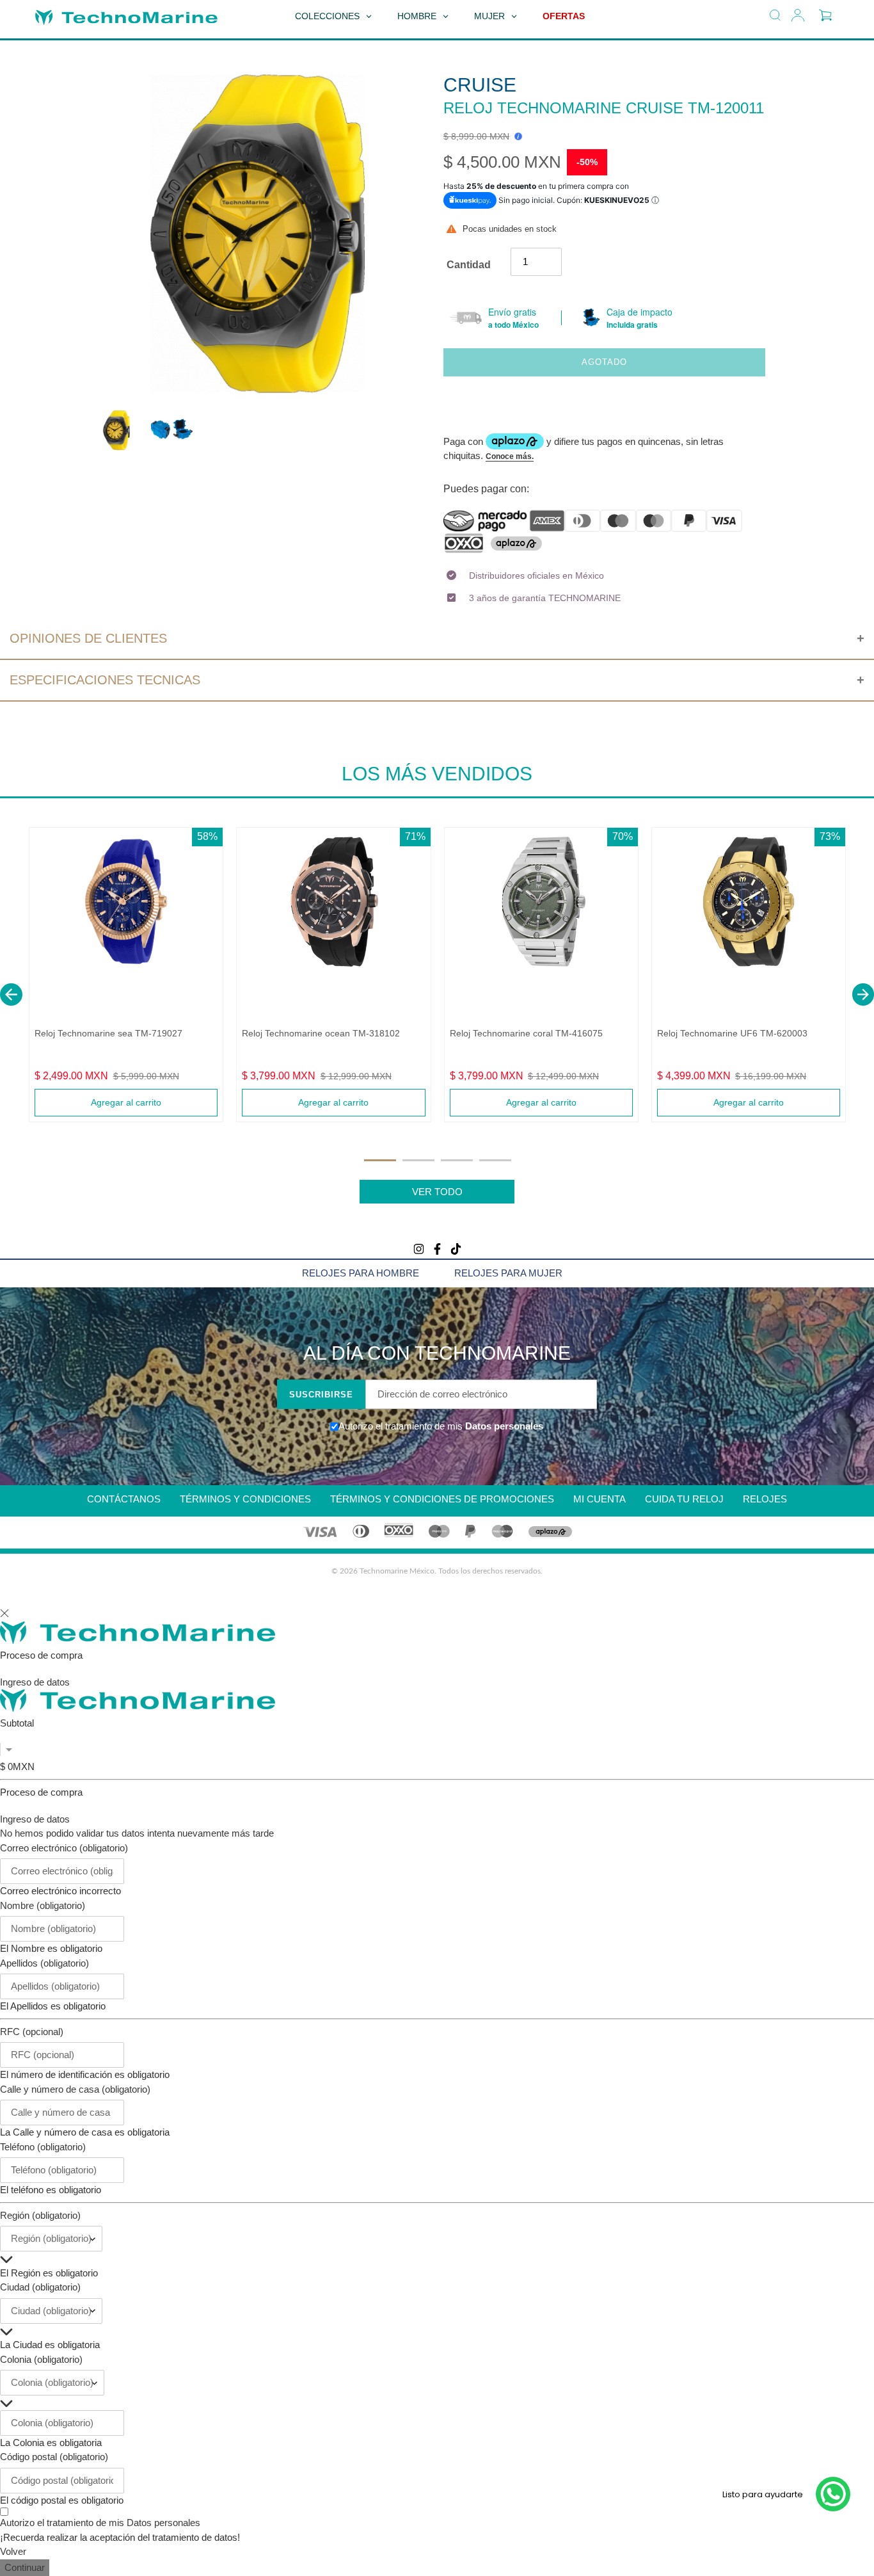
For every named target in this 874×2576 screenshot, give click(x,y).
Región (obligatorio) (40, 2215)
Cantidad (469, 265)
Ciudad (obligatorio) (40, 2287)
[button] (11, 994)
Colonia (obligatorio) (41, 2359)
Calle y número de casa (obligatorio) (75, 2089)
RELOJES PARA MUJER (508, 1273)
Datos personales (503, 1426)
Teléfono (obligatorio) (43, 2147)
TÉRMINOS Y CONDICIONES (245, 1499)
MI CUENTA (600, 1499)
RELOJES (765, 1499)
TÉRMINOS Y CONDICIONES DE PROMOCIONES (442, 1499)
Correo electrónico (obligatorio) (64, 1848)
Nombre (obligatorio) (43, 1905)
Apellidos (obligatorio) (44, 1963)
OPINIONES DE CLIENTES (88, 638)
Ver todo (437, 1192)
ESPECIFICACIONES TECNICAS (105, 680)
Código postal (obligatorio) (54, 2457)
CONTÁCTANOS (124, 1499)
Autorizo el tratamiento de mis (100, 2523)
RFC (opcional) (32, 2032)
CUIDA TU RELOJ (684, 1499)
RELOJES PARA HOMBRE (361, 1273)
